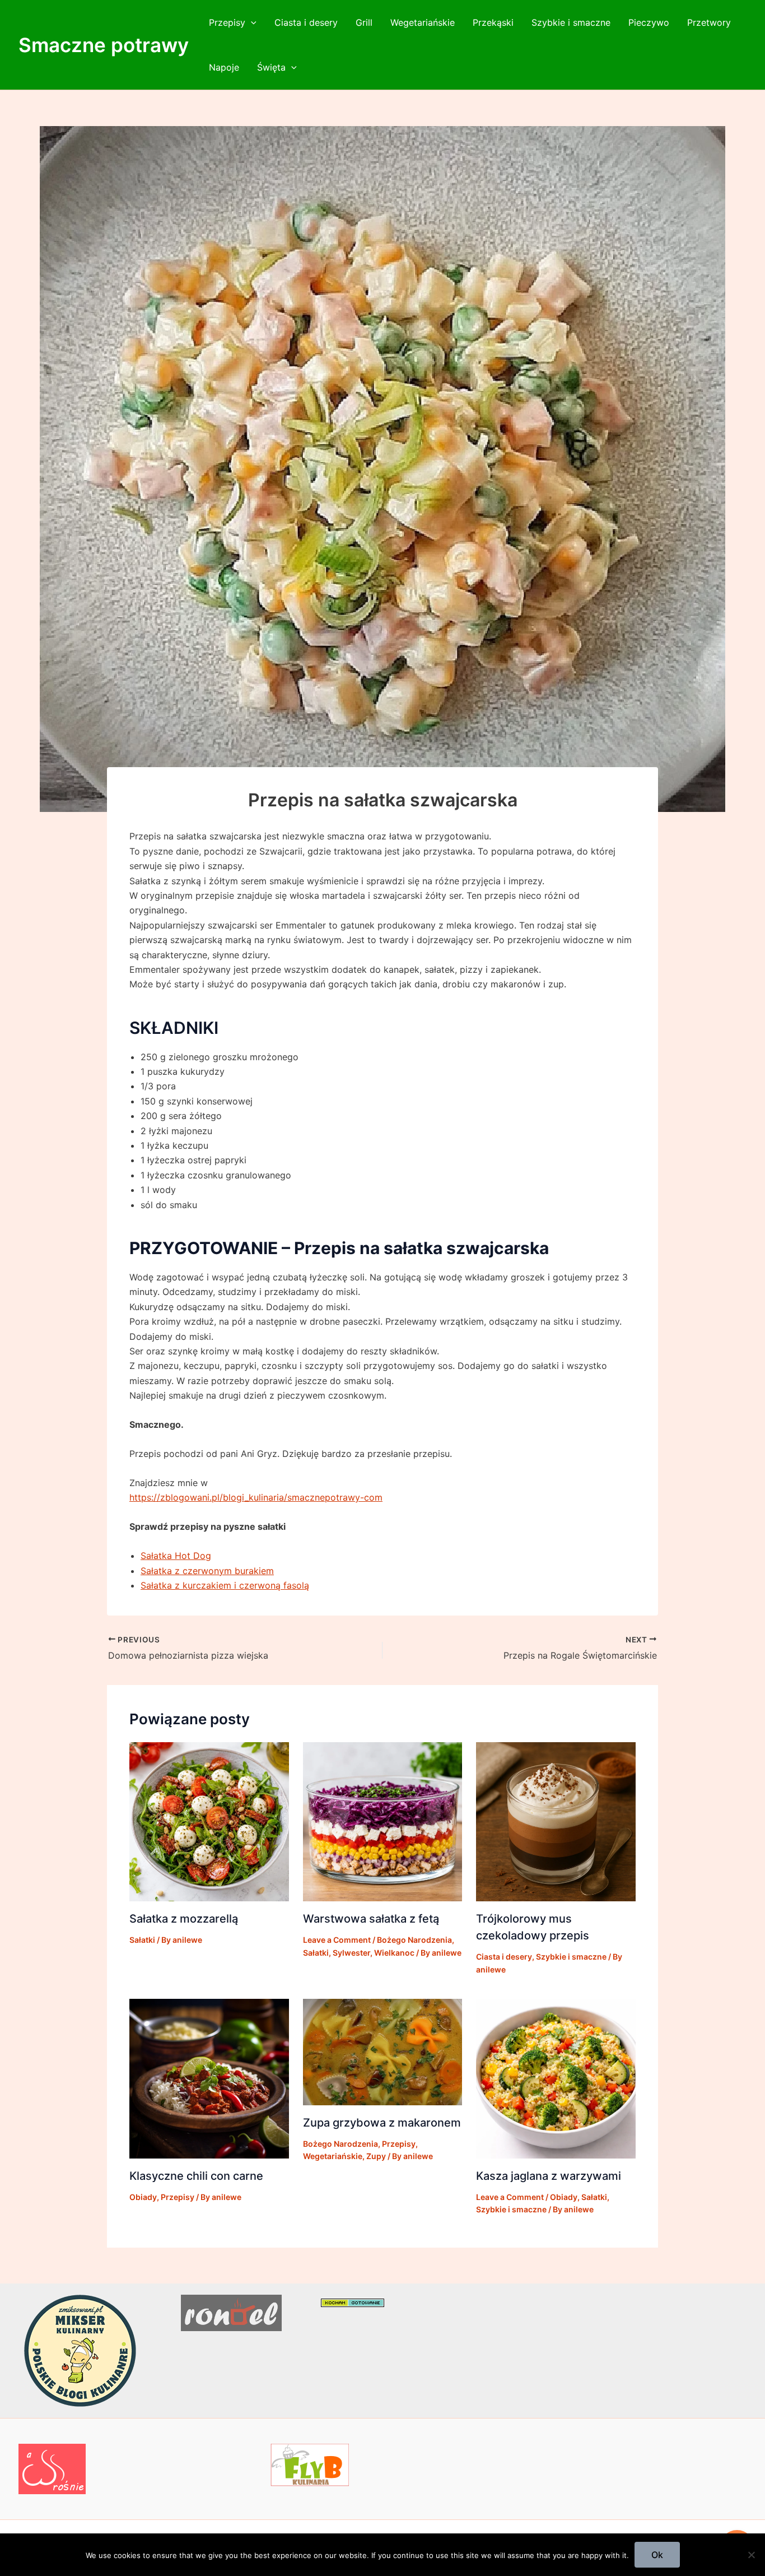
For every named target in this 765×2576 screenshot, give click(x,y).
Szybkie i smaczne (571, 22)
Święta (271, 67)
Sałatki (142, 1940)
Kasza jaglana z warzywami (549, 2176)
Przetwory (709, 22)
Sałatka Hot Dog (176, 1556)
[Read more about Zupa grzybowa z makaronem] (383, 2051)
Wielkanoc (394, 1953)
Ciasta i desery (306, 22)
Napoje (224, 67)
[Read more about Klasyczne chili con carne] (209, 2078)
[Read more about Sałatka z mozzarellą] (209, 1821)
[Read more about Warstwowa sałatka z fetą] (383, 1821)
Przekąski (493, 22)
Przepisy (227, 22)
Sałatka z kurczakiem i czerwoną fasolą (225, 1585)
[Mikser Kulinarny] (80, 2350)
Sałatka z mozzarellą (184, 1919)
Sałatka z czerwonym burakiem (207, 1571)
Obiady (143, 2197)
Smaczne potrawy (104, 45)
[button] (251, 22)
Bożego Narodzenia (414, 1940)
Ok (657, 2555)
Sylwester (351, 1953)
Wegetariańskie (423, 22)
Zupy (376, 2156)
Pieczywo (649, 22)
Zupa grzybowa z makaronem (382, 2123)
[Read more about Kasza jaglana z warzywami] (556, 2078)
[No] (751, 2555)
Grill (364, 22)
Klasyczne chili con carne (196, 2176)
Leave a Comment (337, 1940)
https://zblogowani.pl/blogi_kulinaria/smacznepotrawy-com (256, 1497)
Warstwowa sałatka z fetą (371, 1919)
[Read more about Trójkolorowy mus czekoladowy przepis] (556, 1821)
